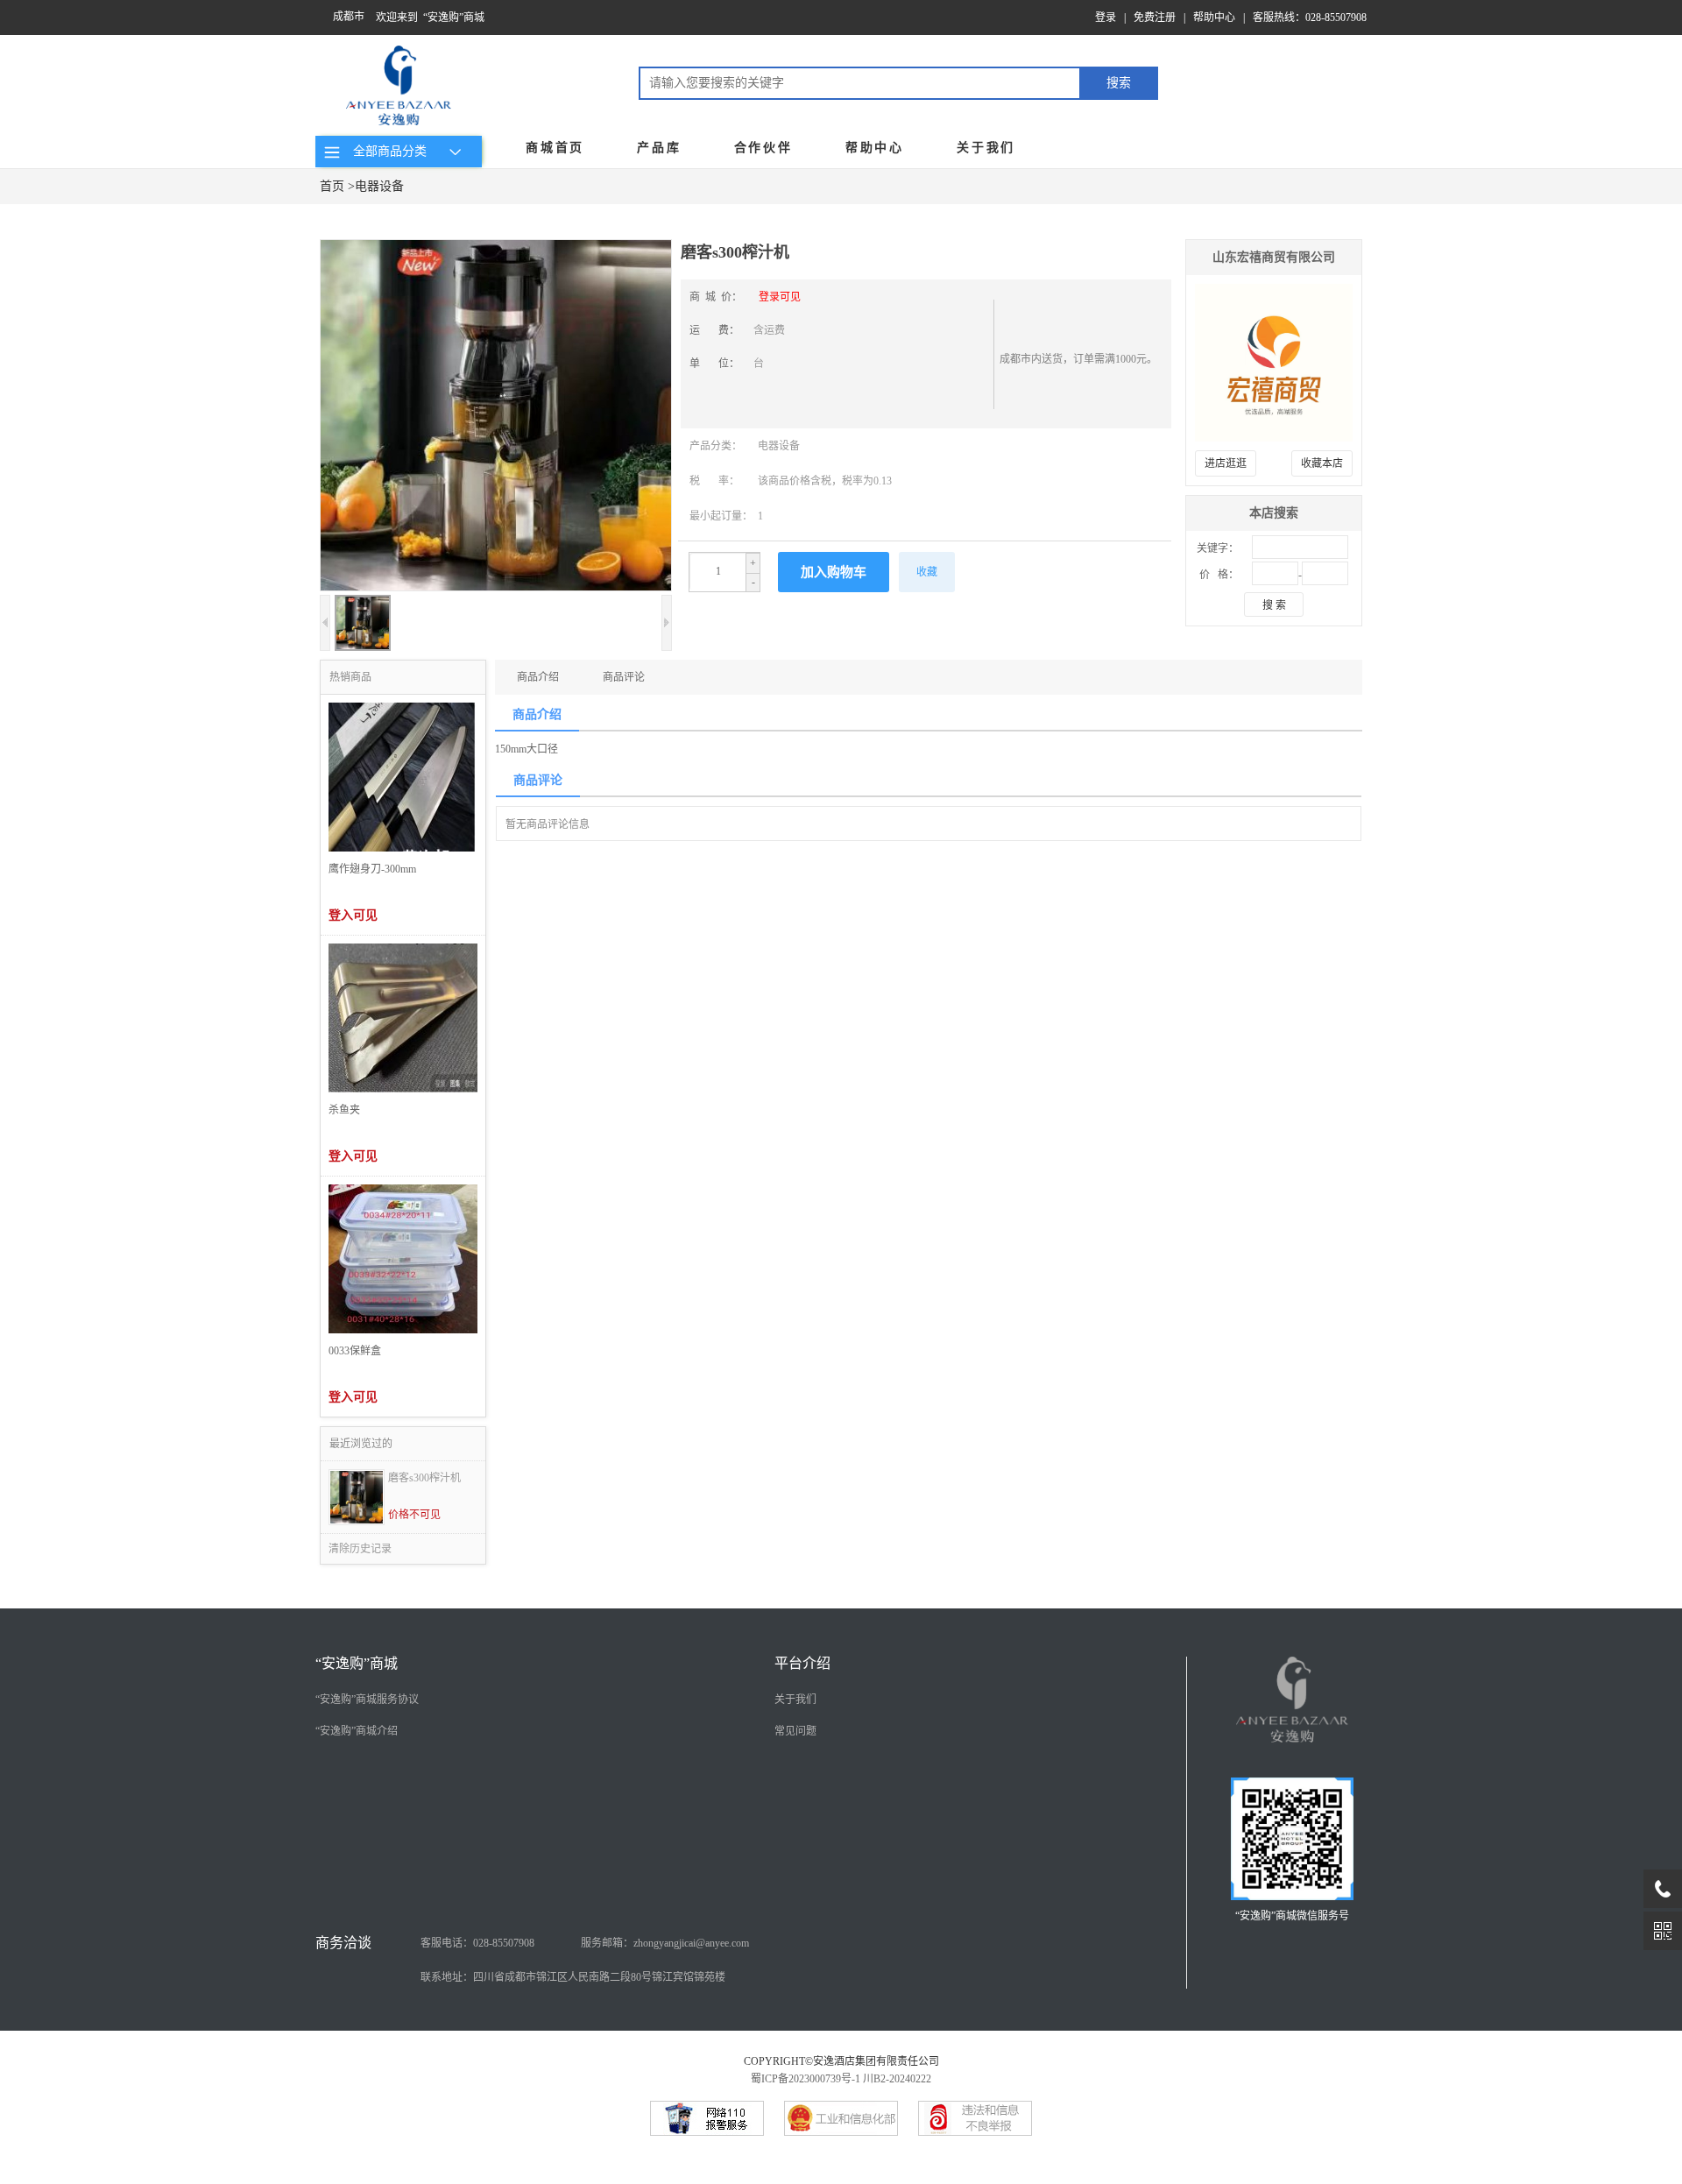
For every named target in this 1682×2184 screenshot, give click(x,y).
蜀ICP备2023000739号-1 (806, 2079)
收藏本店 (1322, 463)
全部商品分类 (386, 151)
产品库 (659, 148)
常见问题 (795, 1731)
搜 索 (1274, 605)
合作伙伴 (763, 148)
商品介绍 (538, 677)
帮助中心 (1214, 18)
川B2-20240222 (897, 2079)
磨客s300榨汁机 (424, 1478)
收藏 (927, 572)
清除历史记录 (360, 1549)
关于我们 (986, 148)
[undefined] (496, 417)
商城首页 (555, 148)
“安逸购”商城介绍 (357, 1731)
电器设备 (379, 186)
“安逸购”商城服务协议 (367, 1700)
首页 (332, 186)
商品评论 (624, 677)
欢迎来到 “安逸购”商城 (430, 18)
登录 (1106, 18)
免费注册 (1155, 18)
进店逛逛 (1226, 463)
